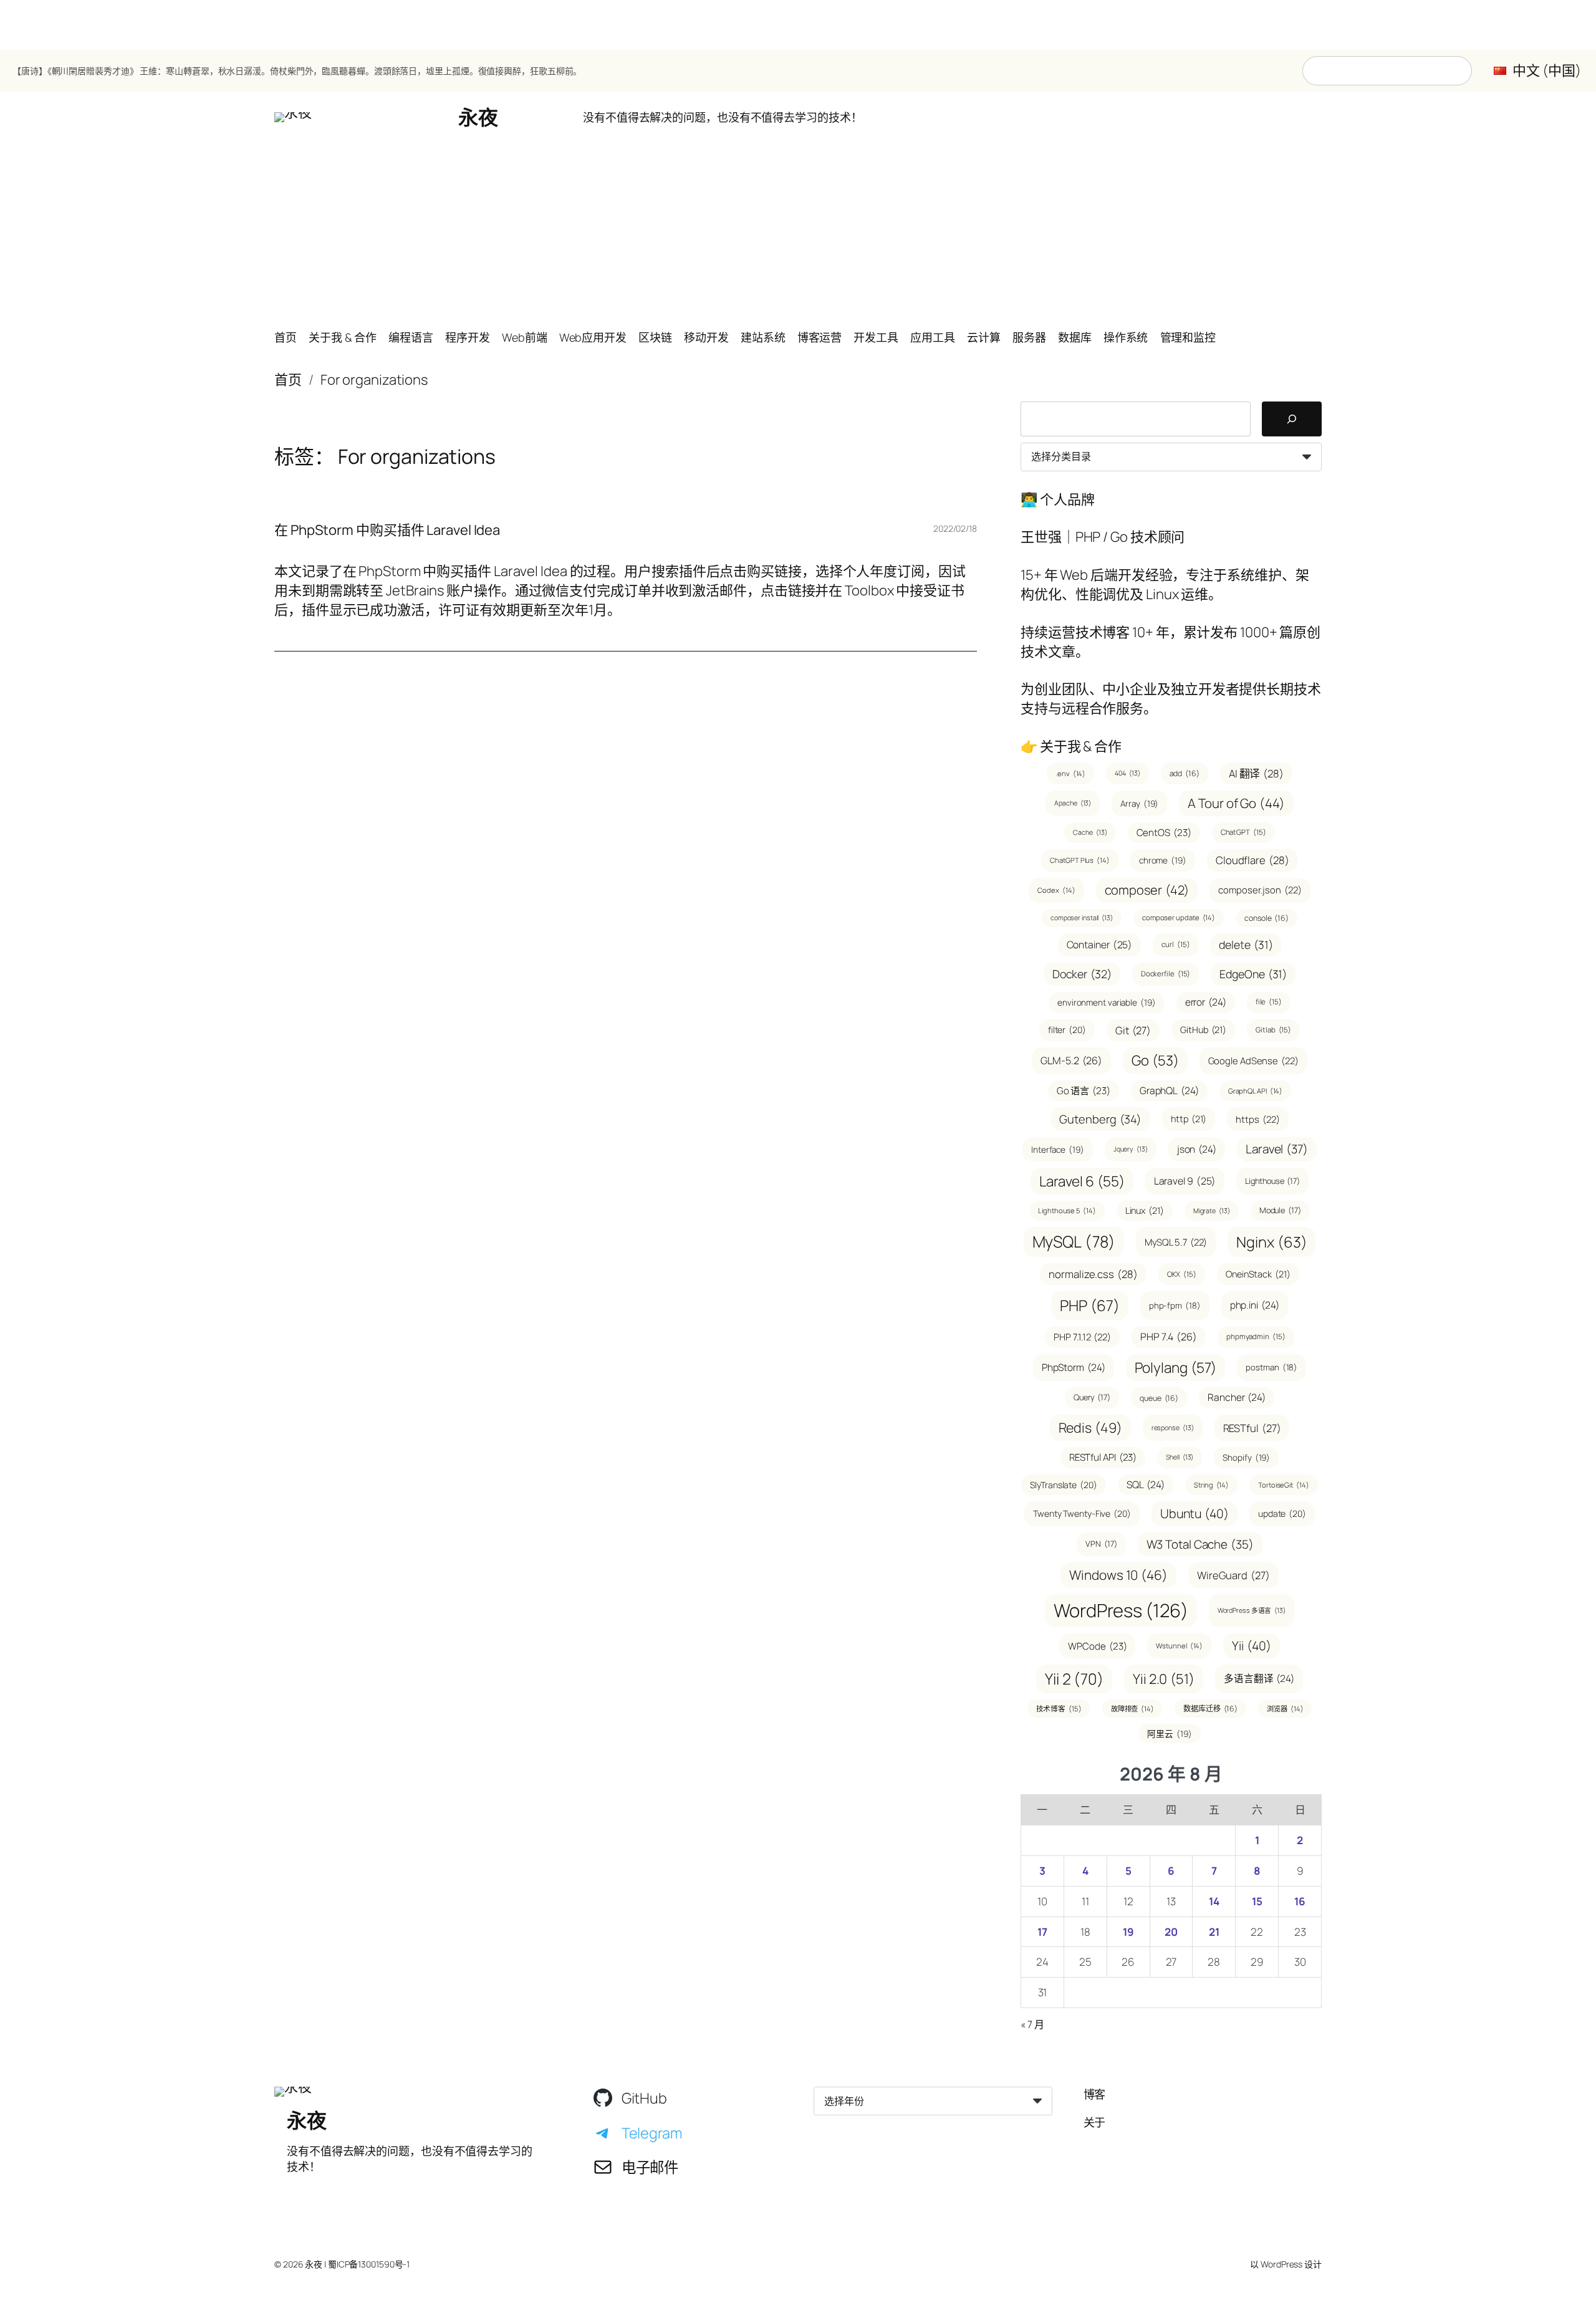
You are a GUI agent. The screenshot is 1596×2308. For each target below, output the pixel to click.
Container (1100, 945)
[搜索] (1292, 419)
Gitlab (1273, 1030)
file (1269, 1002)
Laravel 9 (1185, 1181)
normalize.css (1093, 1274)
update (1282, 1513)
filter (1067, 1030)
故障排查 (1132, 1709)
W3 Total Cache (1200, 1544)
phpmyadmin (1256, 1336)
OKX (1182, 1274)
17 (1042, 1932)
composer (1147, 890)
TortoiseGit (1284, 1485)
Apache (1073, 803)
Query (1092, 1397)
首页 (288, 380)
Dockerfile (1166, 974)
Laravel (1277, 1149)
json (1197, 1149)
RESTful (1252, 1428)
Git (1133, 1030)
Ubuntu (1195, 1513)
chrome (1163, 860)
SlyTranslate (1063, 1485)
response (1173, 1428)
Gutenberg (1100, 1119)
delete (1246, 945)
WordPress (1121, 1610)
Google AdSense (1253, 1060)
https (1257, 1119)
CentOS (1164, 833)
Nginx (1272, 1242)
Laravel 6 (1082, 1181)
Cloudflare (1252, 860)
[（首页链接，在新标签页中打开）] (293, 117)
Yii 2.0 (1164, 1679)
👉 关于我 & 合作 (1071, 746)
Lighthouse (1272, 1181)
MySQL (1074, 1242)
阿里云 (1169, 1733)
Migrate (1212, 1211)
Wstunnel (1179, 1646)
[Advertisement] (798, 231)
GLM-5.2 (1071, 1060)
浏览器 (1285, 1709)
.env (1070, 773)
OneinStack (1258, 1274)
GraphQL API (1256, 1091)
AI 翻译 (1256, 773)
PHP (1089, 1305)
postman (1272, 1367)
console (1267, 918)
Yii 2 (1074, 1679)
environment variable (1107, 1002)
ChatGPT (1243, 832)
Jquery (1131, 1149)
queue (1159, 1398)
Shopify (1246, 1457)
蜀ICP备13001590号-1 (369, 2264)
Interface (1058, 1149)
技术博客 (1059, 1709)
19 (1128, 1932)
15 (1257, 1901)
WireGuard (1233, 1575)
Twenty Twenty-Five (1082, 1513)
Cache (1090, 832)
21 (1214, 1932)
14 (1214, 1901)
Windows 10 (1118, 1575)
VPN (1101, 1544)
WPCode (1097, 1646)
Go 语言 (1084, 1091)
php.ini (1255, 1305)
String (1211, 1485)
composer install (1082, 918)
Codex (1056, 890)
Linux (1145, 1210)
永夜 (478, 117)
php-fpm (1175, 1305)
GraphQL (1169, 1090)
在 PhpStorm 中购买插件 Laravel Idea (387, 530)
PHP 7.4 (1169, 1337)
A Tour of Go (1236, 803)
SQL (1146, 1484)
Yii (1251, 1646)
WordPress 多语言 (1252, 1610)
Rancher (1237, 1397)
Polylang (1176, 1368)
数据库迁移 (1210, 1709)
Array (1139, 803)
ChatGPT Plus (1079, 860)
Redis (1090, 1427)
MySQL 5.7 (1176, 1242)
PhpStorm (1074, 1367)
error (1206, 1002)
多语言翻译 (1259, 1678)
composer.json (1260, 890)
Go (1155, 1060)
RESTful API (1103, 1457)
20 (1171, 1932)
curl (1175, 944)
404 (1127, 773)
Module (1280, 1210)
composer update (1179, 917)
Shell (1180, 1457)
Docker (1082, 974)
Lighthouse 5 (1067, 1210)
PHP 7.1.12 (1082, 1337)
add (1185, 773)
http (1189, 1119)
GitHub (1203, 1030)
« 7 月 (1032, 2024)
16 (1300, 1901)
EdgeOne (1253, 974)
